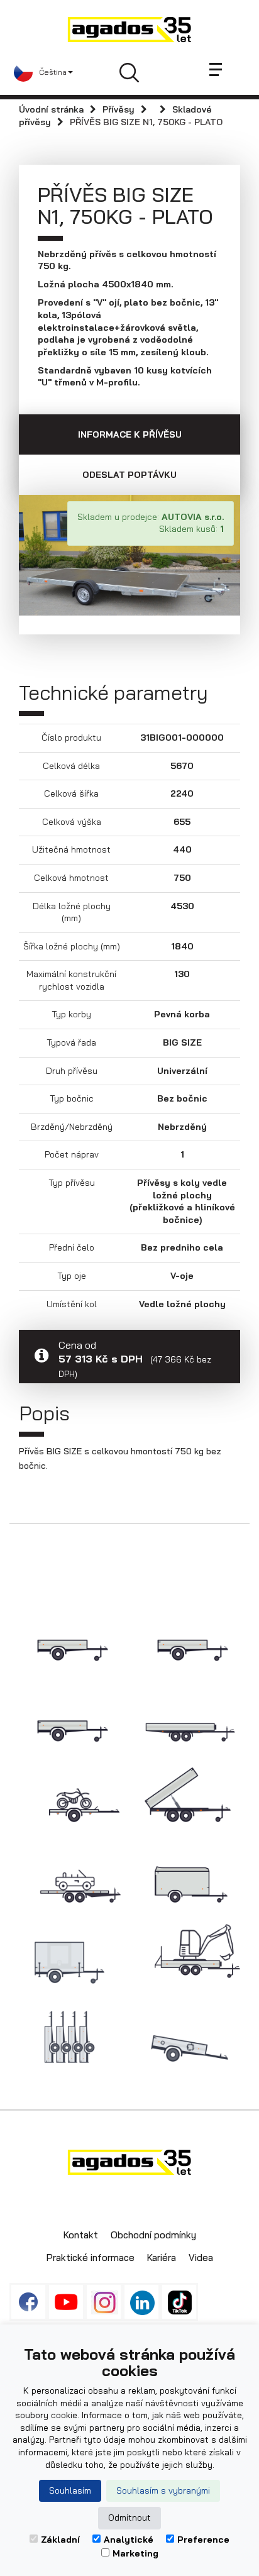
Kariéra (162, 2258)
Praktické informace (91, 2258)
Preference (203, 2540)
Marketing (135, 2553)
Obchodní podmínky (153, 2235)
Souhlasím (70, 2490)
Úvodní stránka (51, 109)
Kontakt (81, 2235)
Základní (60, 2540)
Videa (201, 2258)
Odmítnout (129, 2518)
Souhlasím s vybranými (163, 2490)
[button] (43, 72)
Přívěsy (118, 109)
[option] (129, 555)
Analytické (129, 2540)
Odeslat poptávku (129, 475)
